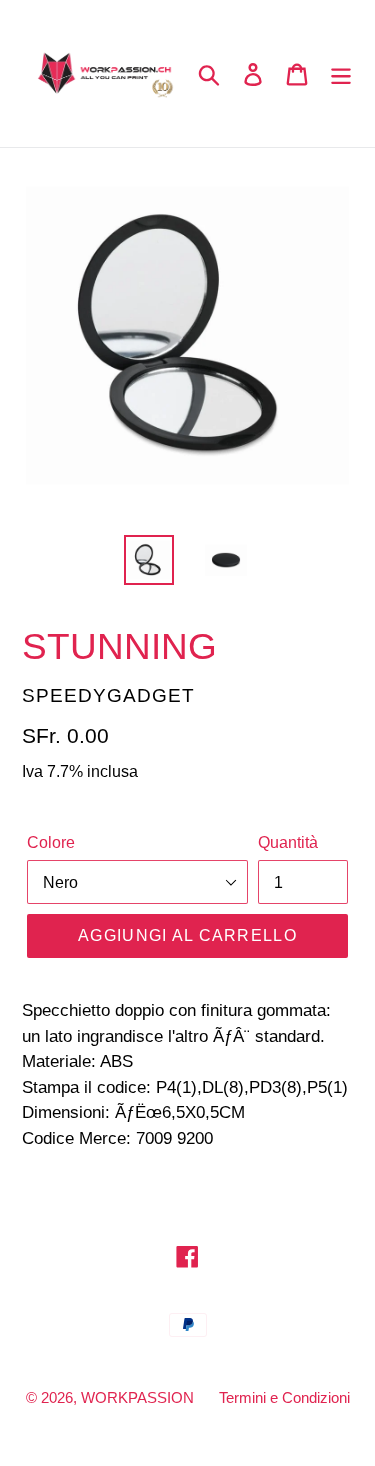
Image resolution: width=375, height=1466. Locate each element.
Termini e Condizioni (284, 1397)
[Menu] (341, 73)
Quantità (288, 842)
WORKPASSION (137, 1397)
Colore (51, 842)
